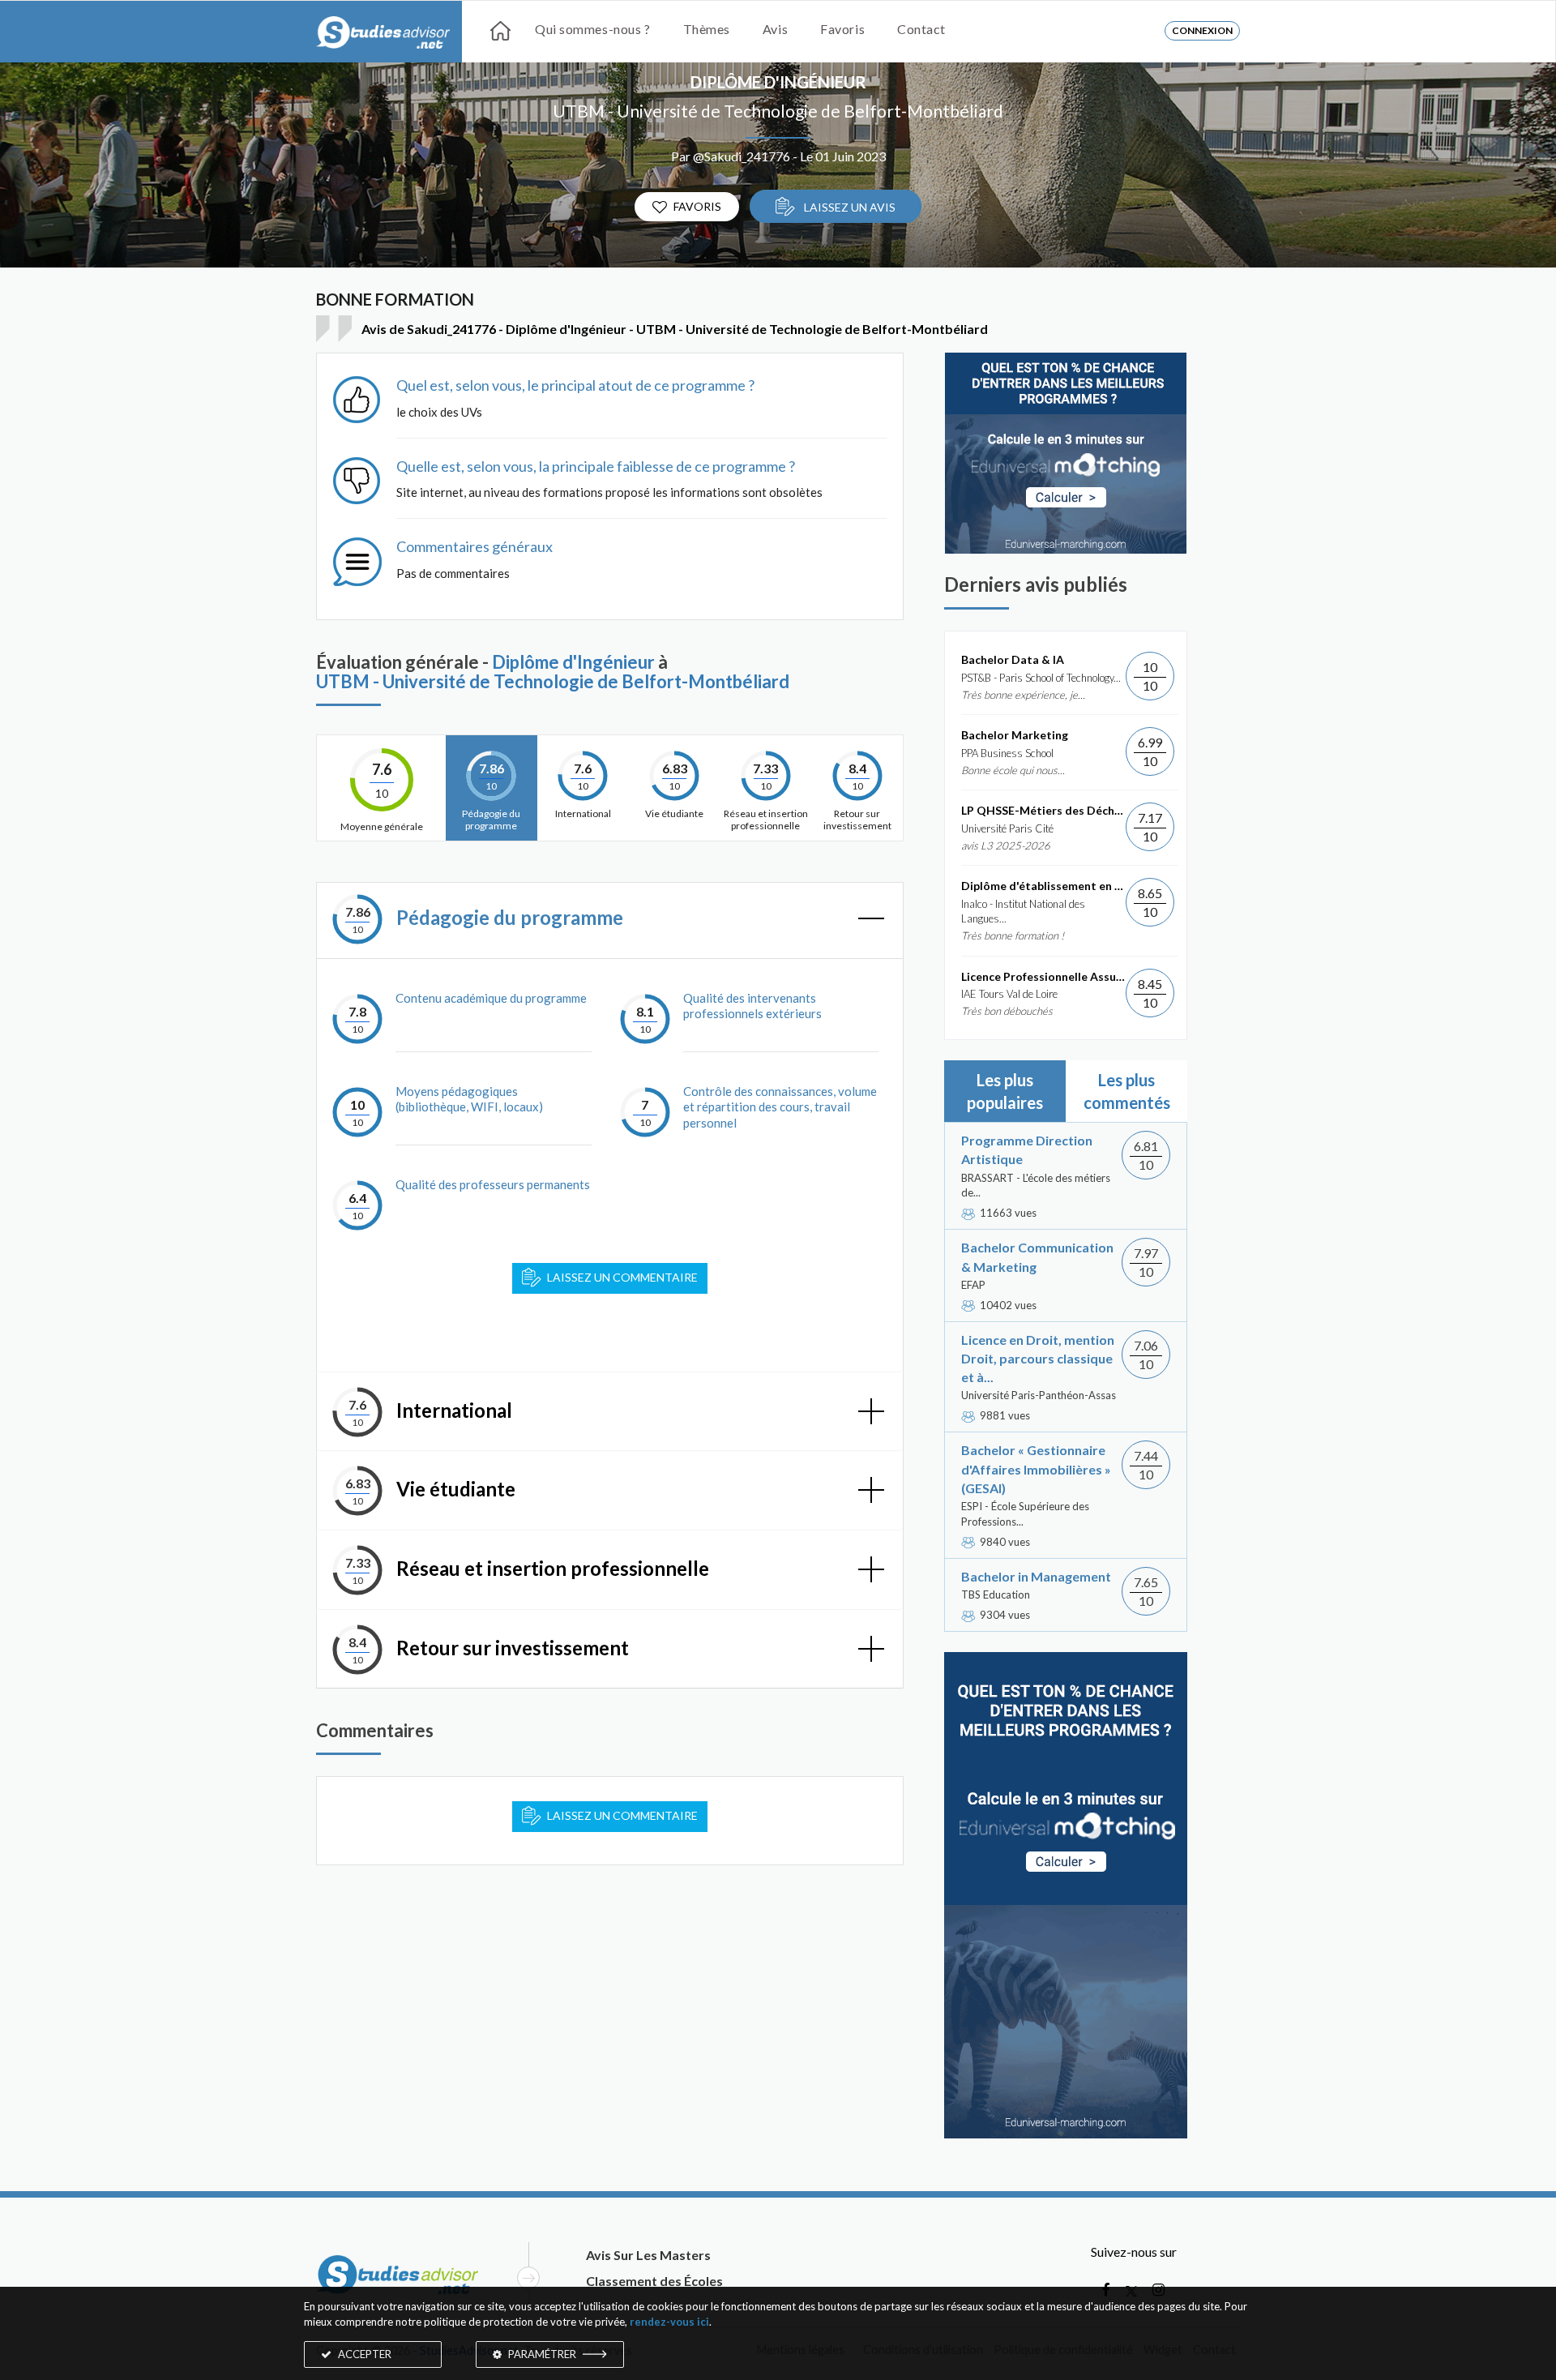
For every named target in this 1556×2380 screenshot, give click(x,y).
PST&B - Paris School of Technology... (1041, 678)
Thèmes (707, 29)
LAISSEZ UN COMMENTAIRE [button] (622, 1815)
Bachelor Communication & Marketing (1037, 1256)
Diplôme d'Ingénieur (778, 82)
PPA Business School (1007, 753)
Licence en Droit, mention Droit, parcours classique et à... (1038, 1358)
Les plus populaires (1005, 1091)
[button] (610, 920)
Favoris (842, 29)
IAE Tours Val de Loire (1009, 994)
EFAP (973, 1285)
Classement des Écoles (654, 2281)
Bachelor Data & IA (1013, 659)
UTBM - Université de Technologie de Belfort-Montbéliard (778, 111)
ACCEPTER (363, 2354)
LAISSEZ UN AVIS (849, 207)
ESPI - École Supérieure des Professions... (1025, 1514)
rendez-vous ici (669, 2322)
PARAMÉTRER (542, 2354)
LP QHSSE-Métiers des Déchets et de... (1043, 810)
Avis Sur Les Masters (648, 2255)
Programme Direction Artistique (1027, 1149)
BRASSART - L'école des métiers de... (1036, 1186)
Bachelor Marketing (1015, 735)
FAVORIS (697, 206)
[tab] (610, 920)
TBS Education (996, 1595)
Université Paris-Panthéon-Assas (1039, 1395)
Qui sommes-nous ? (593, 29)
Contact (921, 29)
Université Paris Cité (1007, 828)
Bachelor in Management (1036, 1576)
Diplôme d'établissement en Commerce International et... (1043, 886)
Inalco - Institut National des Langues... (1023, 912)
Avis (775, 29)
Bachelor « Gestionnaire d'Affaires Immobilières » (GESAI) (1036, 1468)
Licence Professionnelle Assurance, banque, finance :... (1043, 976)
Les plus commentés (1127, 1091)
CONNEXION (1202, 30)
